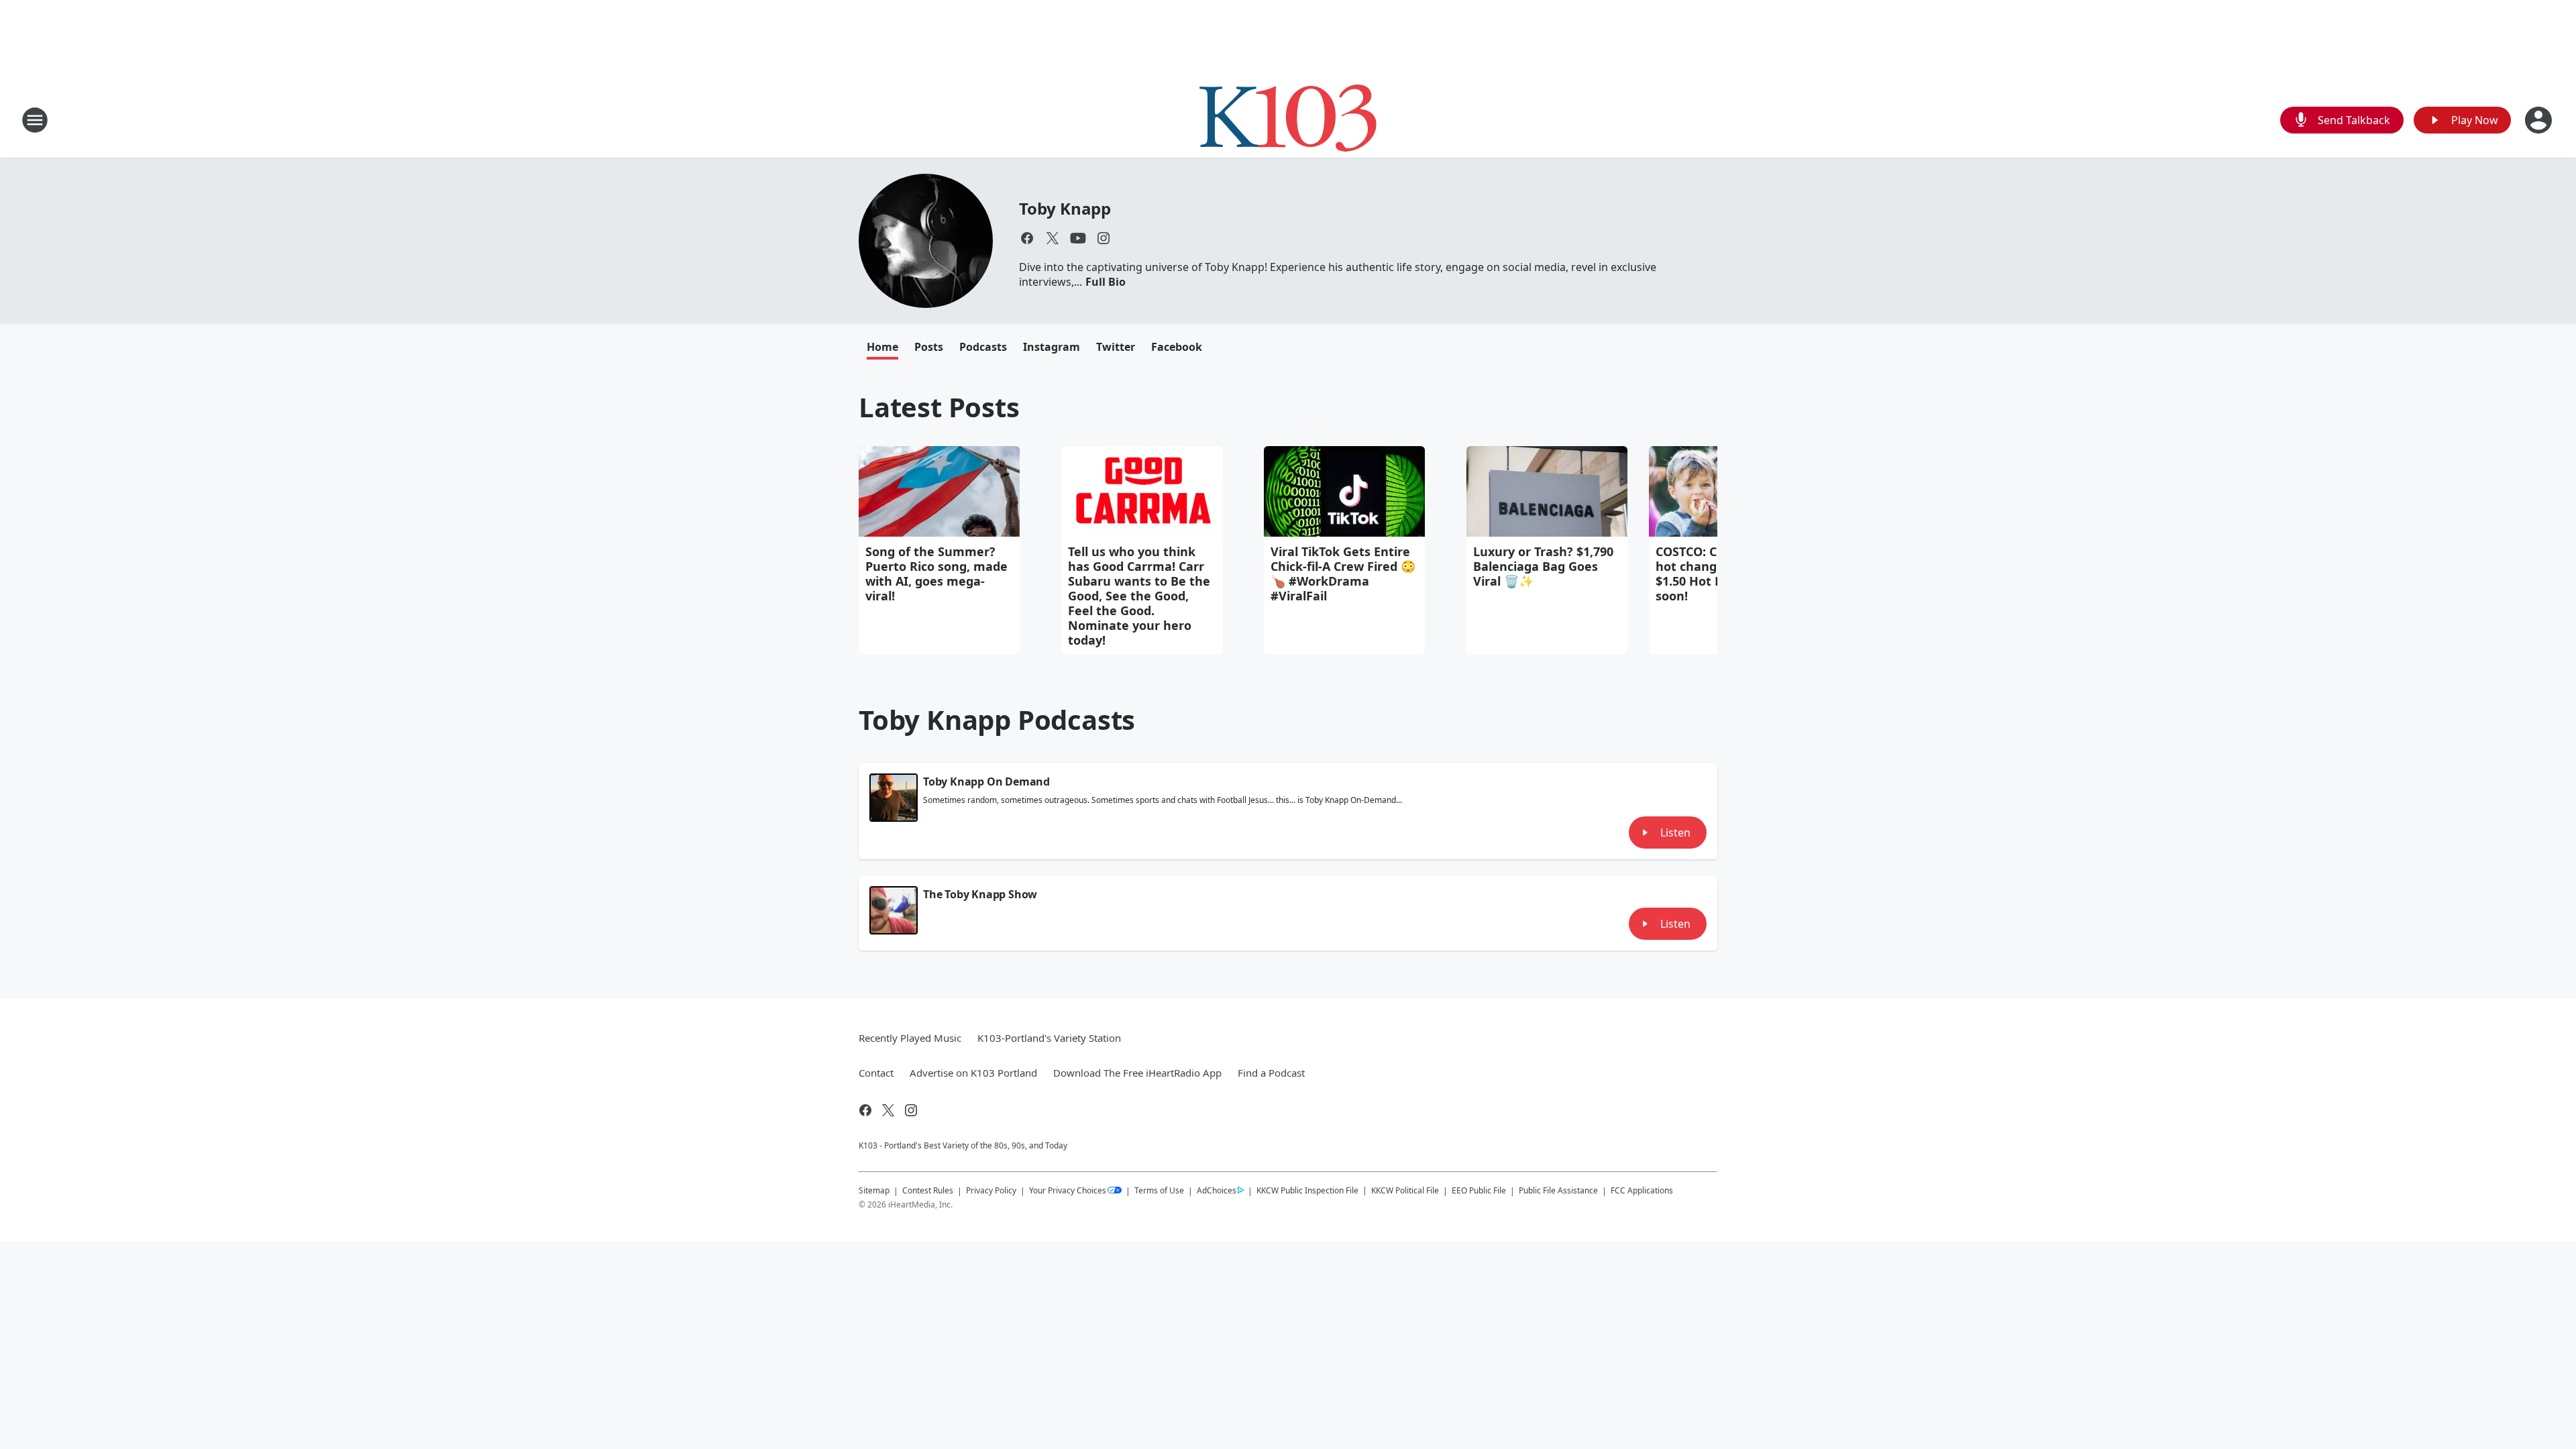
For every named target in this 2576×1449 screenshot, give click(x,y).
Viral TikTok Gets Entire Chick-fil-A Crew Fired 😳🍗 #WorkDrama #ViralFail (1343, 574)
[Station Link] (1288, 120)
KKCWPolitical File (1405, 1190)
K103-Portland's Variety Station (1049, 1038)
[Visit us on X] (1053, 238)
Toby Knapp (1065, 208)
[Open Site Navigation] (35, 120)
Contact (876, 1073)
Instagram (1052, 347)
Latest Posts (939, 407)
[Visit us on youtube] (1078, 238)
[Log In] (2540, 120)
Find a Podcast (1271, 1073)
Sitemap (874, 1190)
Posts (929, 347)
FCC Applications (1642, 1190)
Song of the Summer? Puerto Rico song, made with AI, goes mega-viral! (936, 574)
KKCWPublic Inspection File (1307, 1190)
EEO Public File (1479, 1190)
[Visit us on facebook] (1027, 238)
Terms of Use (1159, 1190)
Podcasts (983, 347)
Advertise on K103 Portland (973, 1073)
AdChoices (1217, 1190)
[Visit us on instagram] (1104, 238)
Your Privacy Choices (1068, 1190)
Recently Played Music (910, 1038)
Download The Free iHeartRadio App (1137, 1073)
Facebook (1177, 347)
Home (882, 347)
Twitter (1116, 347)
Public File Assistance (1558, 1190)
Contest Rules (928, 1190)
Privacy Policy (991, 1190)
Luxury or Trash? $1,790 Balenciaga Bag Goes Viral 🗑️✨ (1543, 566)
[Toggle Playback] (894, 798)
